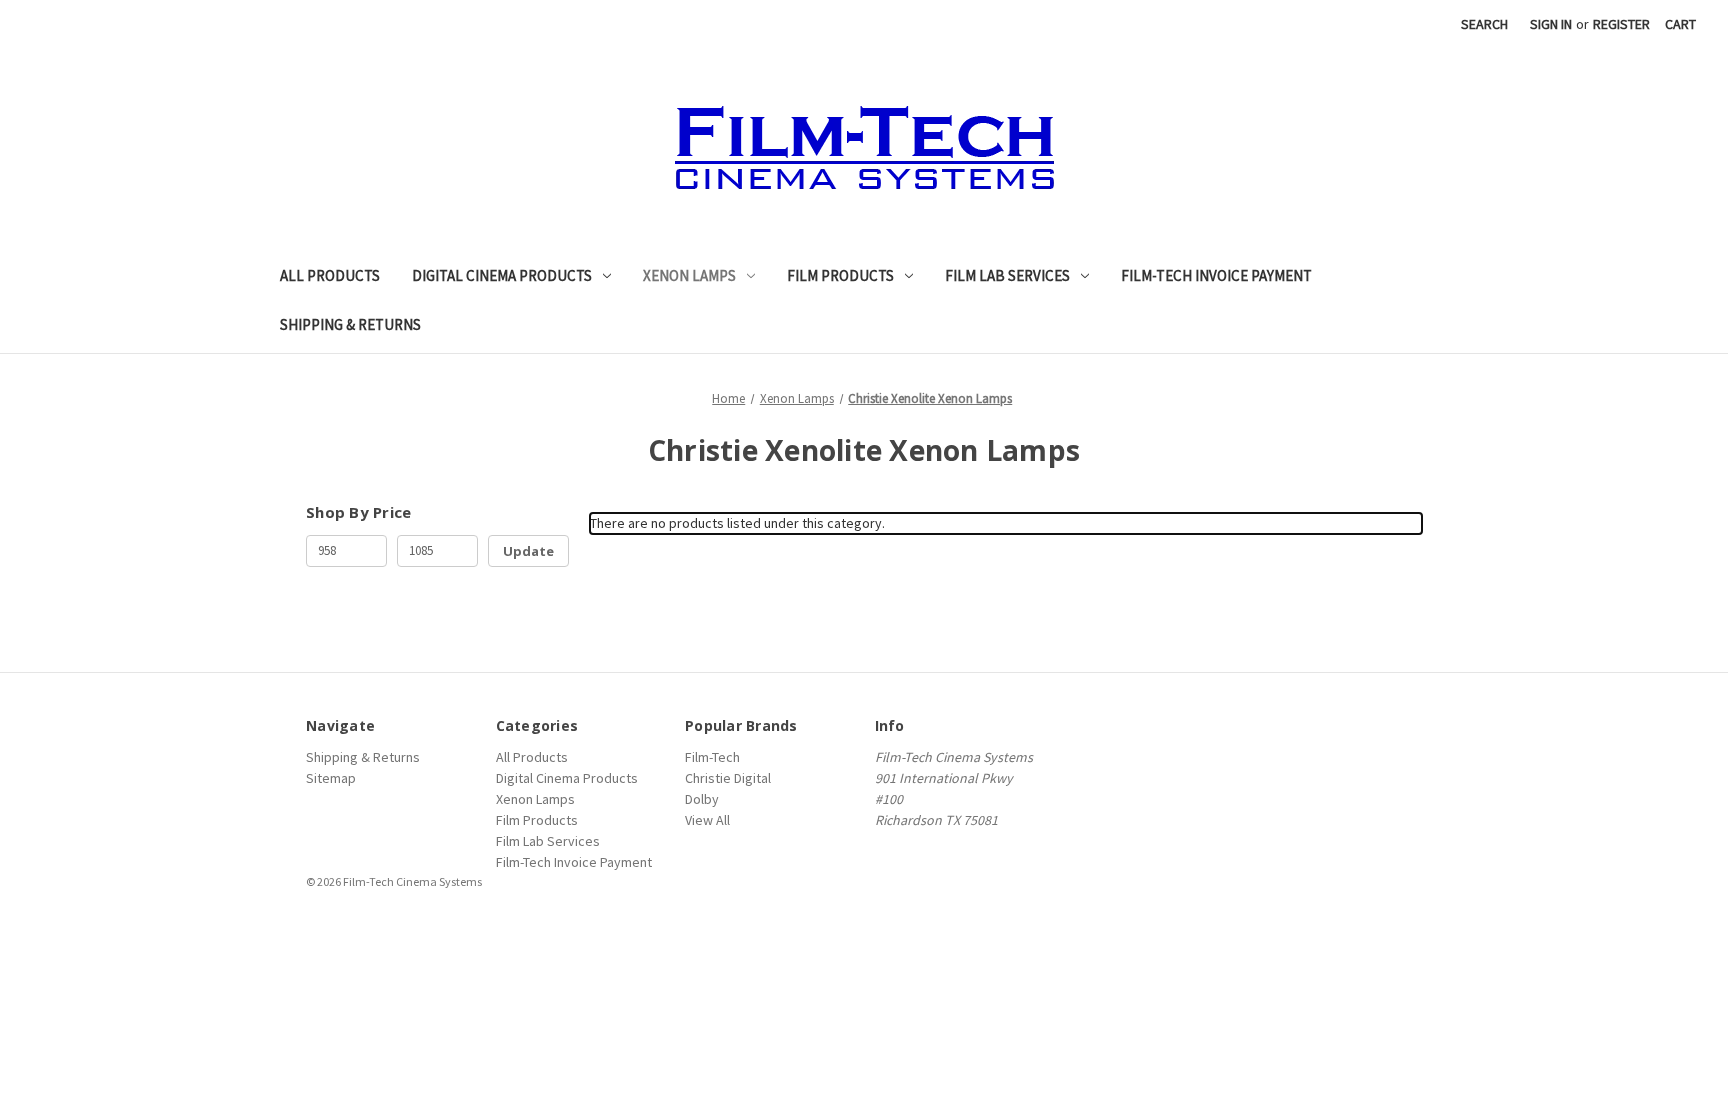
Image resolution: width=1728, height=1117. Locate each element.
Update (528, 551)
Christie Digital (728, 778)
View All (707, 820)
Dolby (702, 799)
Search (1484, 24)
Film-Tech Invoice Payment (1216, 275)
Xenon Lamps (689, 275)
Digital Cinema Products (502, 275)
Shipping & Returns (350, 324)
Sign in (1551, 24)
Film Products (840, 275)
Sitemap (331, 778)
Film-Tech (712, 757)
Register (1621, 24)
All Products (330, 275)
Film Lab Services (1007, 275)
